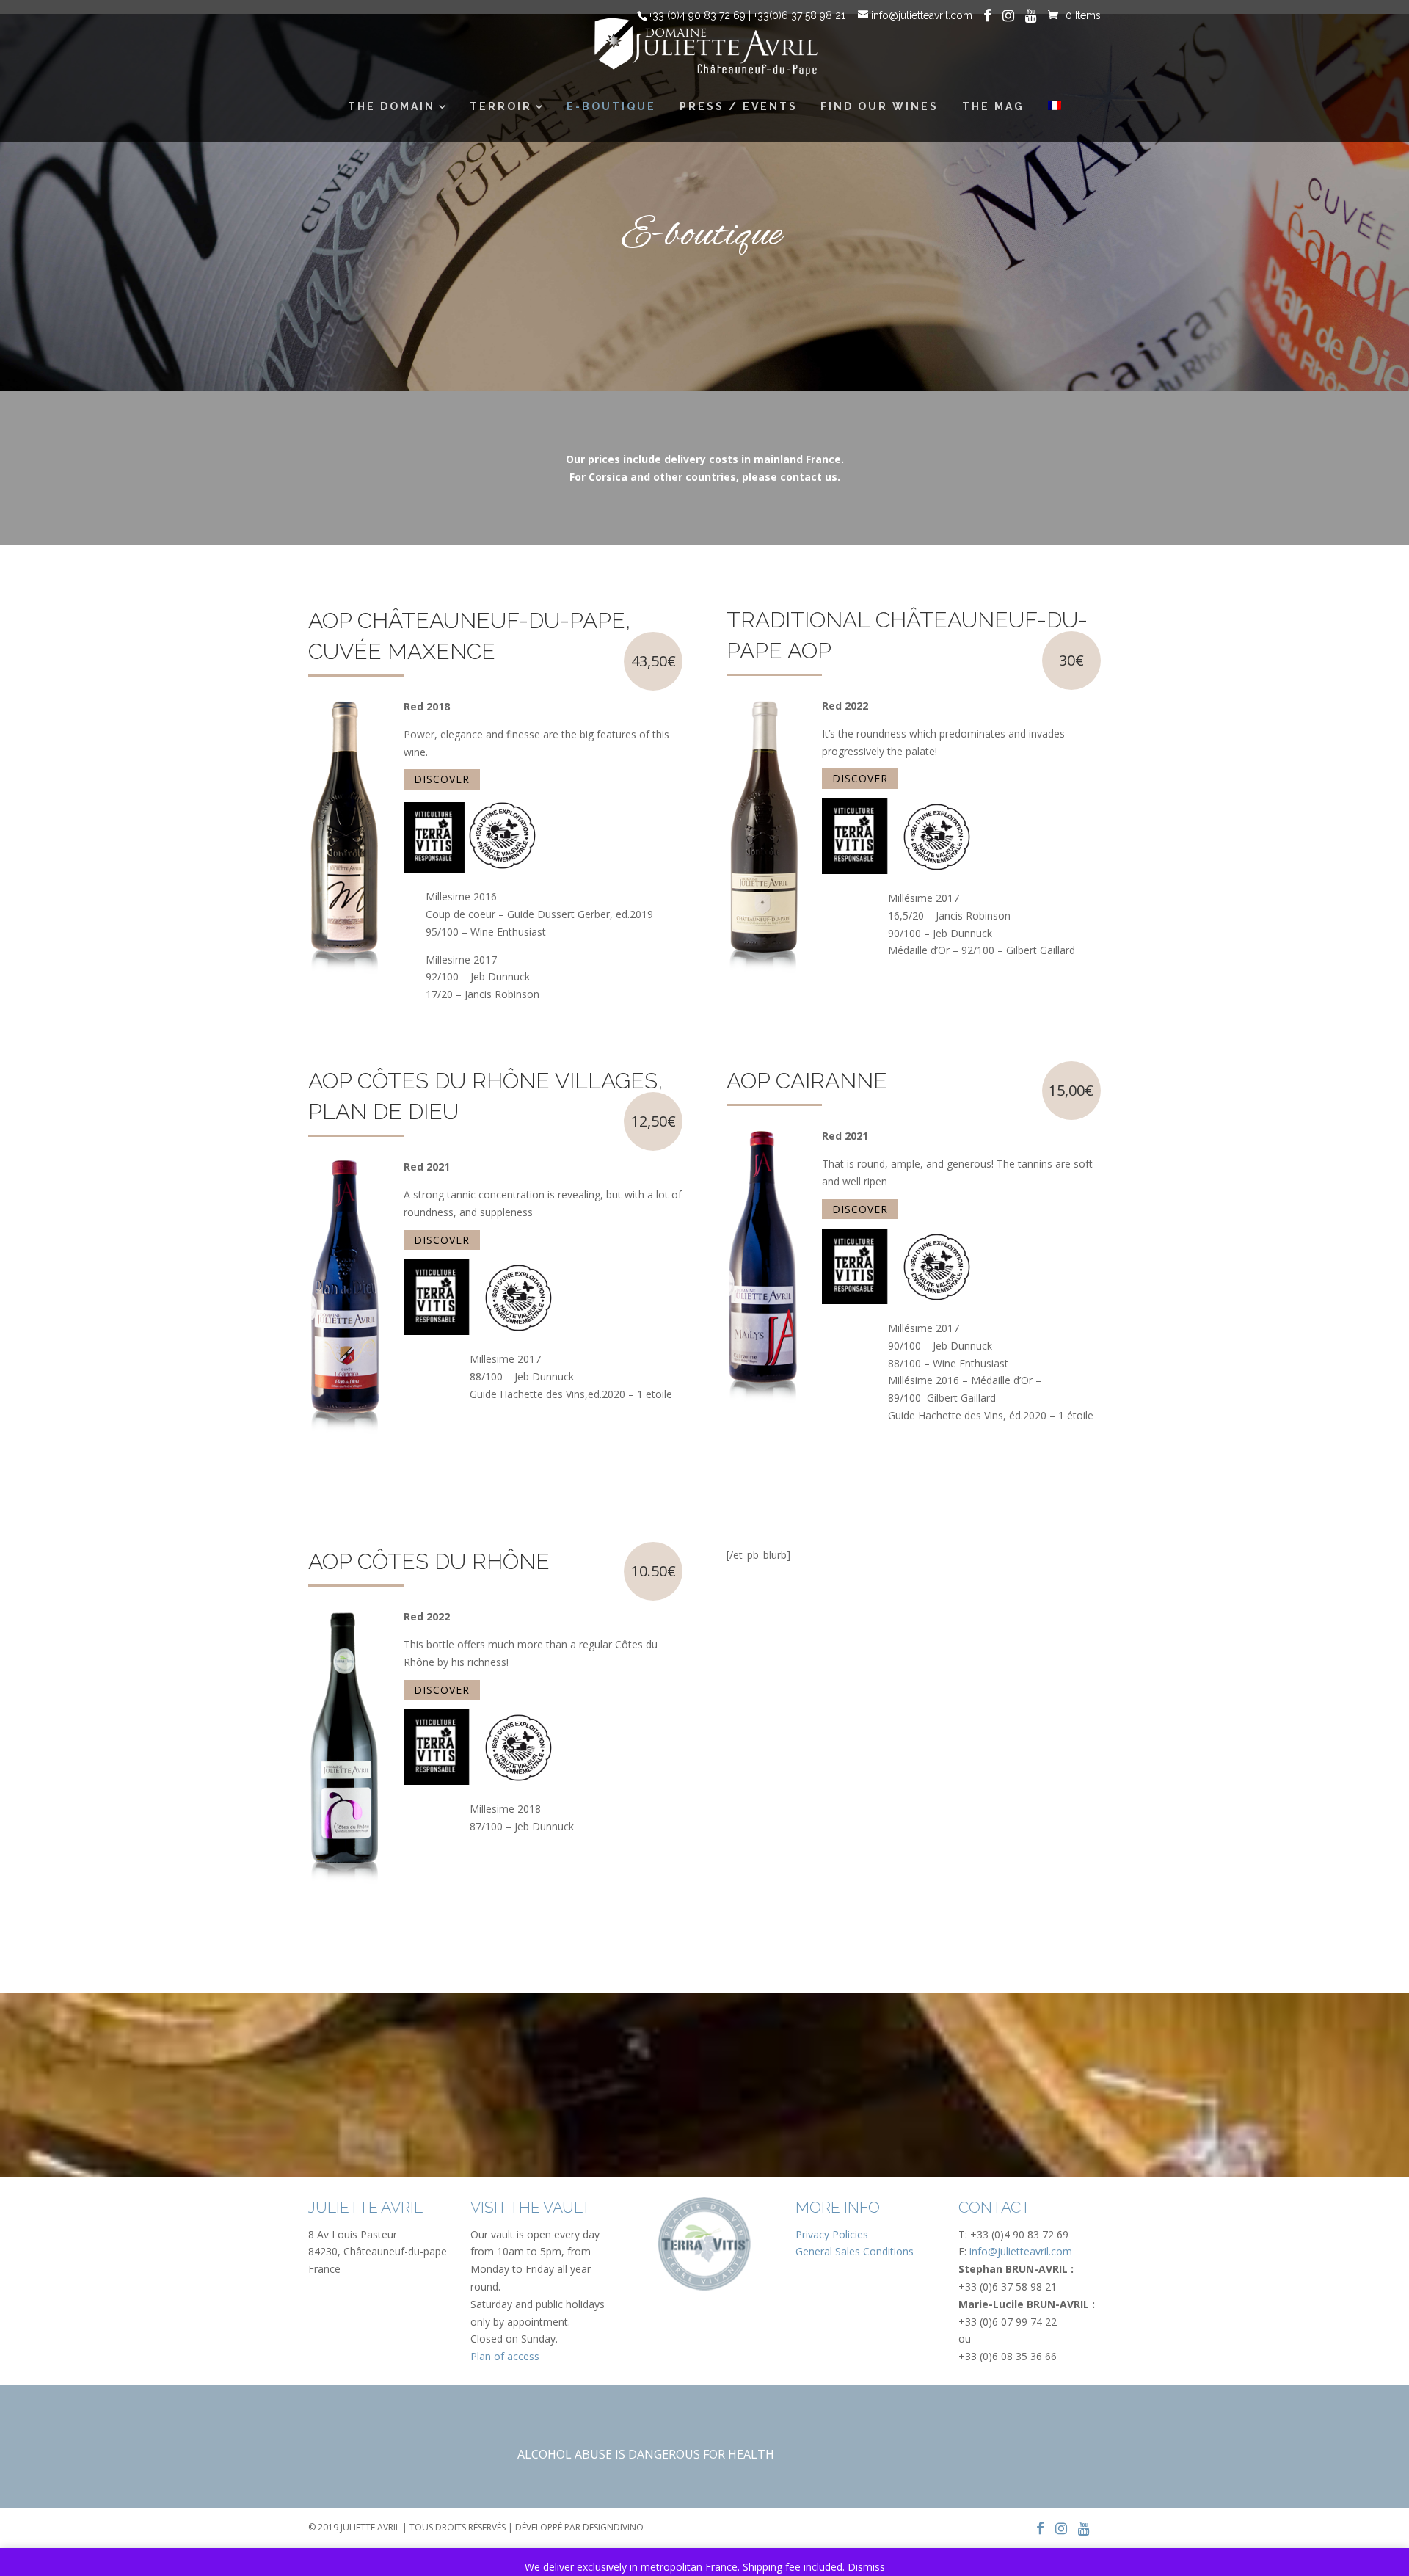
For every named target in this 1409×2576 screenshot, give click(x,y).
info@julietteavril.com (1021, 2251)
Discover (442, 780)
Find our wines (880, 106)
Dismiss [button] (866, 2567)
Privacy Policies (832, 2234)
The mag (993, 106)
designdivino (613, 2527)
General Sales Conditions (855, 2251)
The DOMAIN (392, 106)
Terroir (501, 106)
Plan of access (505, 2356)
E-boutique (611, 106)
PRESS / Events (739, 106)
